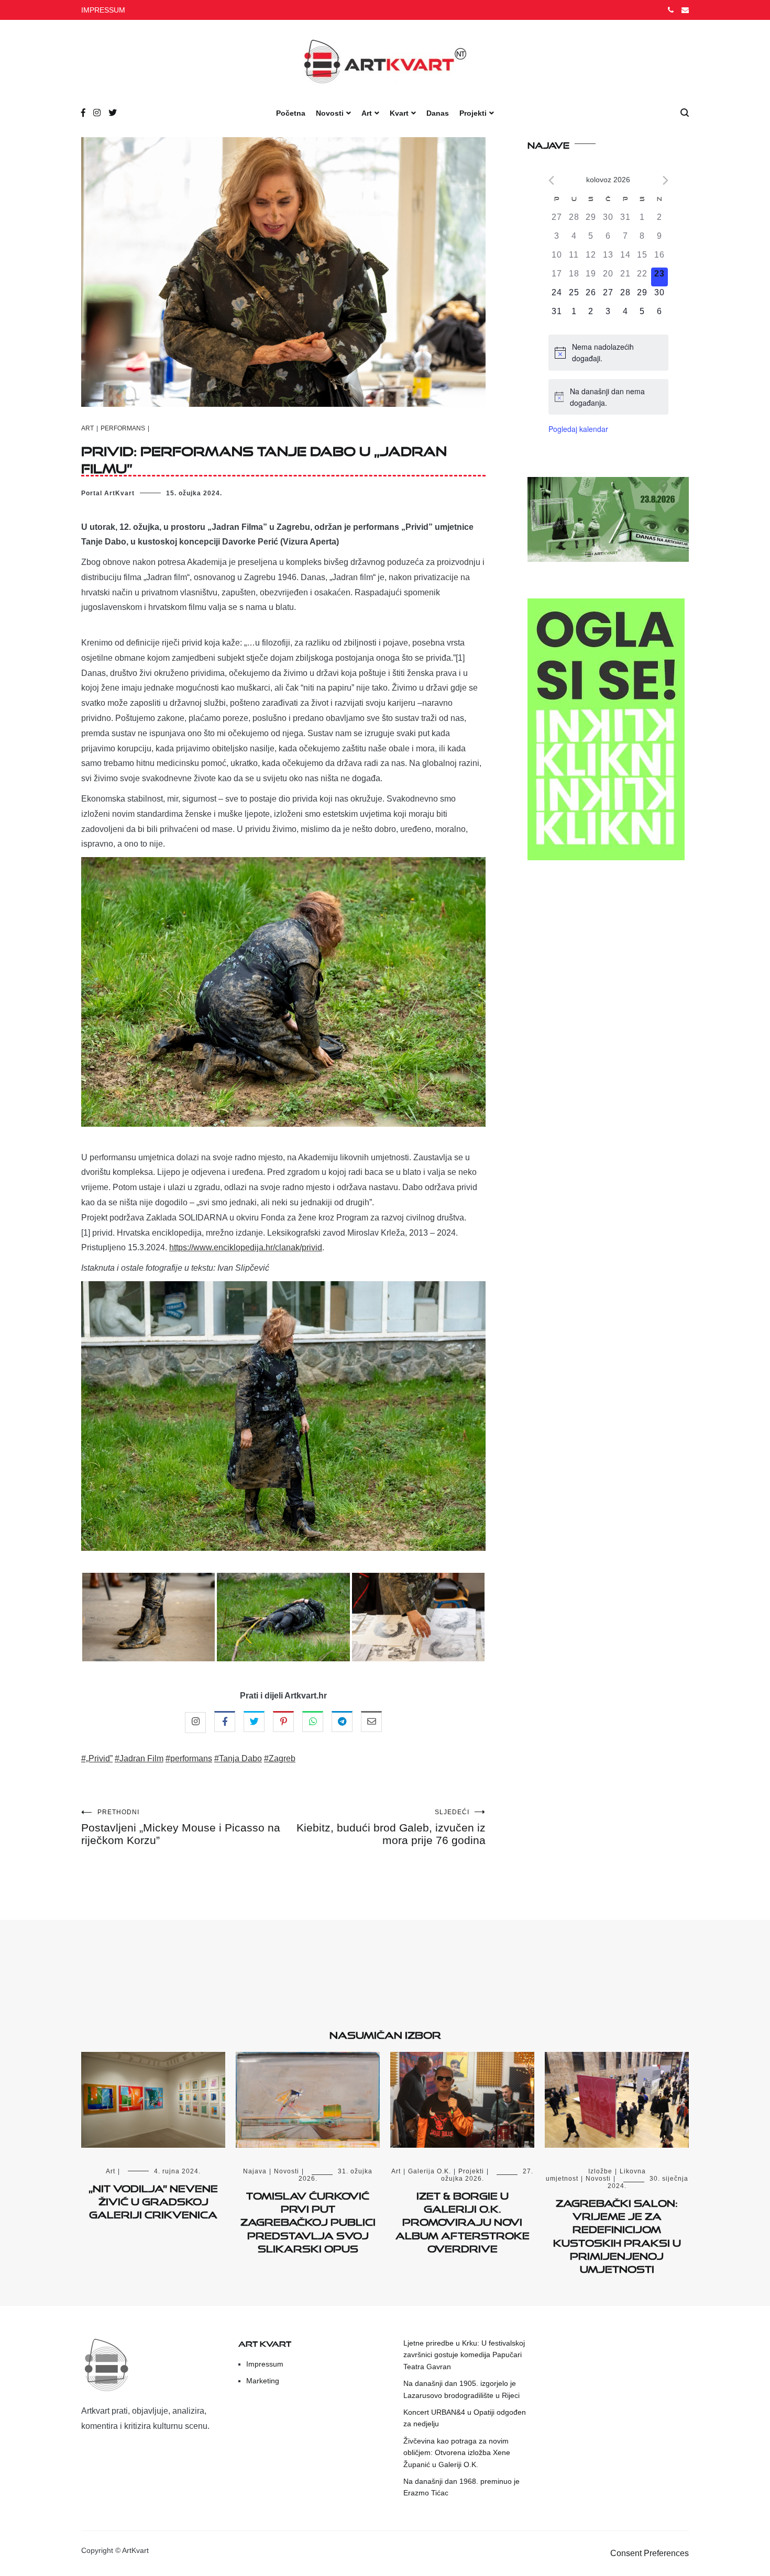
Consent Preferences (650, 2553)
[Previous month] (551, 180)
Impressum (265, 2364)
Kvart (399, 113)
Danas (438, 113)
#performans (189, 1758)
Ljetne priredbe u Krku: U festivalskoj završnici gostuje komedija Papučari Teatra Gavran (464, 2355)
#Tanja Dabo (238, 1758)
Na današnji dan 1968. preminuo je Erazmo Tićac (461, 2487)
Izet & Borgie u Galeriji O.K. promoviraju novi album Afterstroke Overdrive (463, 2220)
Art (367, 113)
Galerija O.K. (430, 2171)
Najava (255, 2171)
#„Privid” (97, 1758)
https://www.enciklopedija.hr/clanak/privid (246, 1247)
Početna (291, 113)
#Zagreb (280, 1758)
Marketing (263, 2381)
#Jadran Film (139, 1758)
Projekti (473, 113)
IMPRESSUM (103, 10)
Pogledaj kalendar (578, 429)
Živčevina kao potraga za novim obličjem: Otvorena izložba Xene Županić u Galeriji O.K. (457, 2453)
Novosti (330, 113)
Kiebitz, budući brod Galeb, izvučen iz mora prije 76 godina (391, 1827)
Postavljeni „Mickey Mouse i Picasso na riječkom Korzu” (181, 1827)
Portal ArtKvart (108, 493)
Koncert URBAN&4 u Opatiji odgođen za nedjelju (465, 2418)
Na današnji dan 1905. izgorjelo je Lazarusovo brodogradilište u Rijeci (461, 2389)
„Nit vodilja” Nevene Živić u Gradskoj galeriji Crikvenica (153, 2200)
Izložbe (600, 2171)
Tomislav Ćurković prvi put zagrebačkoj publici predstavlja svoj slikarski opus (308, 2220)
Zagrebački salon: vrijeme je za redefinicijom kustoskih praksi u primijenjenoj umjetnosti (617, 2234)
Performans (123, 428)
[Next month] (665, 180)
